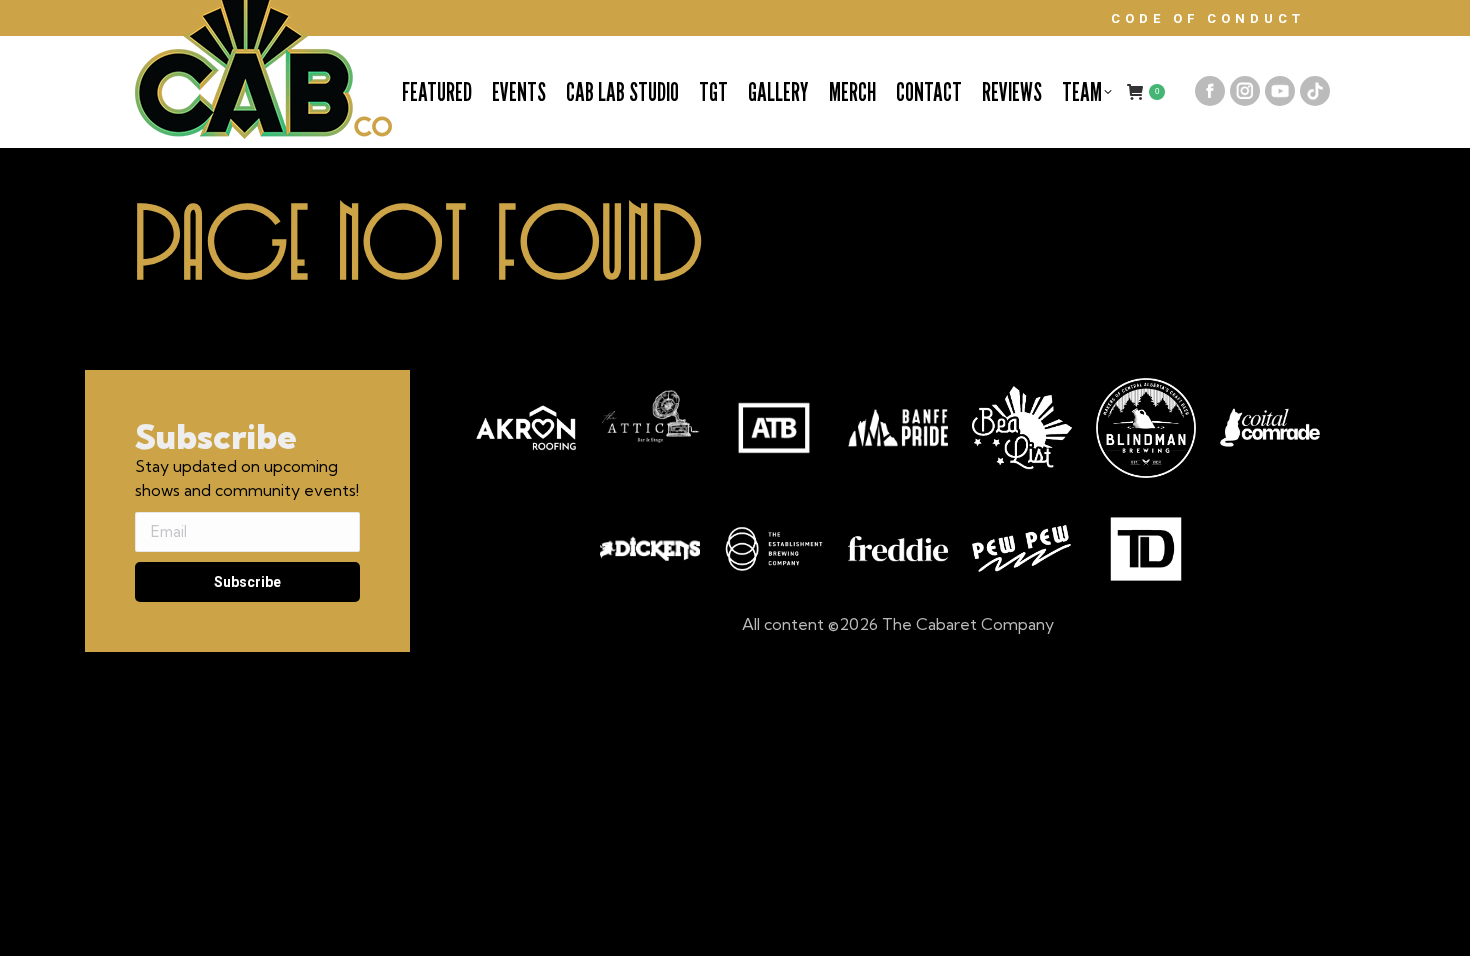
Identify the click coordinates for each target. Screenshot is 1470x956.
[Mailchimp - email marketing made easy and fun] (245, 640)
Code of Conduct (1208, 18)
